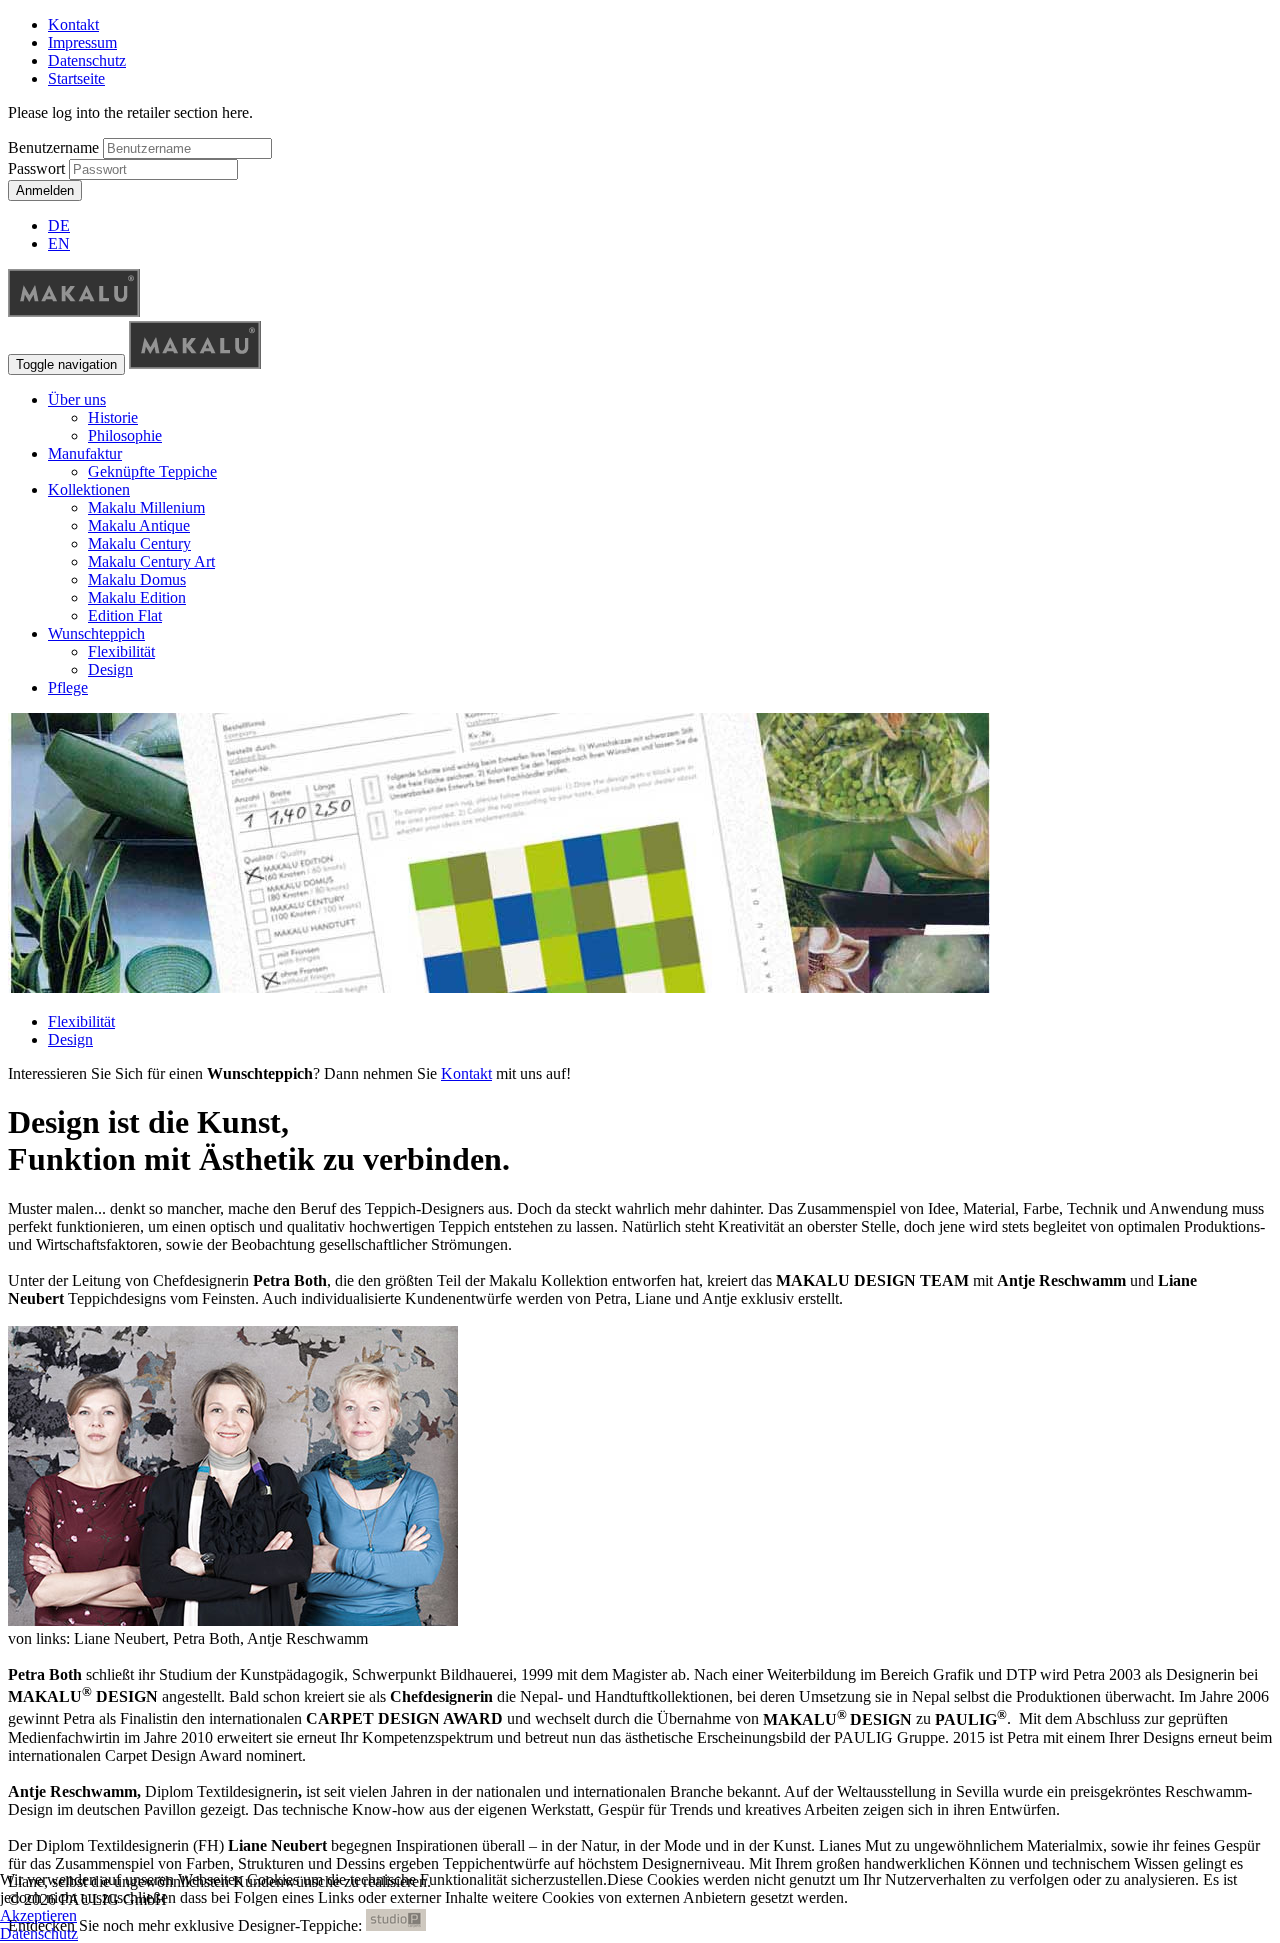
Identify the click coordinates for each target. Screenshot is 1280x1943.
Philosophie (125, 435)
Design (110, 669)
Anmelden (45, 190)
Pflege (68, 687)
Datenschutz (87, 60)
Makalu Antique (139, 525)
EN (59, 243)
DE (59, 225)
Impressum (82, 42)
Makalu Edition (137, 597)
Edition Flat (125, 615)
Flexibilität (121, 651)
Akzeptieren (38, 1915)
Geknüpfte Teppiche (152, 471)
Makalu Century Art (151, 561)
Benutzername (53, 147)
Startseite (76, 78)
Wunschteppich (96, 633)
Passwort (38, 168)
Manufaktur (85, 453)
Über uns (77, 399)
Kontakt (73, 24)
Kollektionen (89, 489)
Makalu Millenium (146, 507)
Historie (113, 417)
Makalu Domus (137, 579)
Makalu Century (139, 543)
